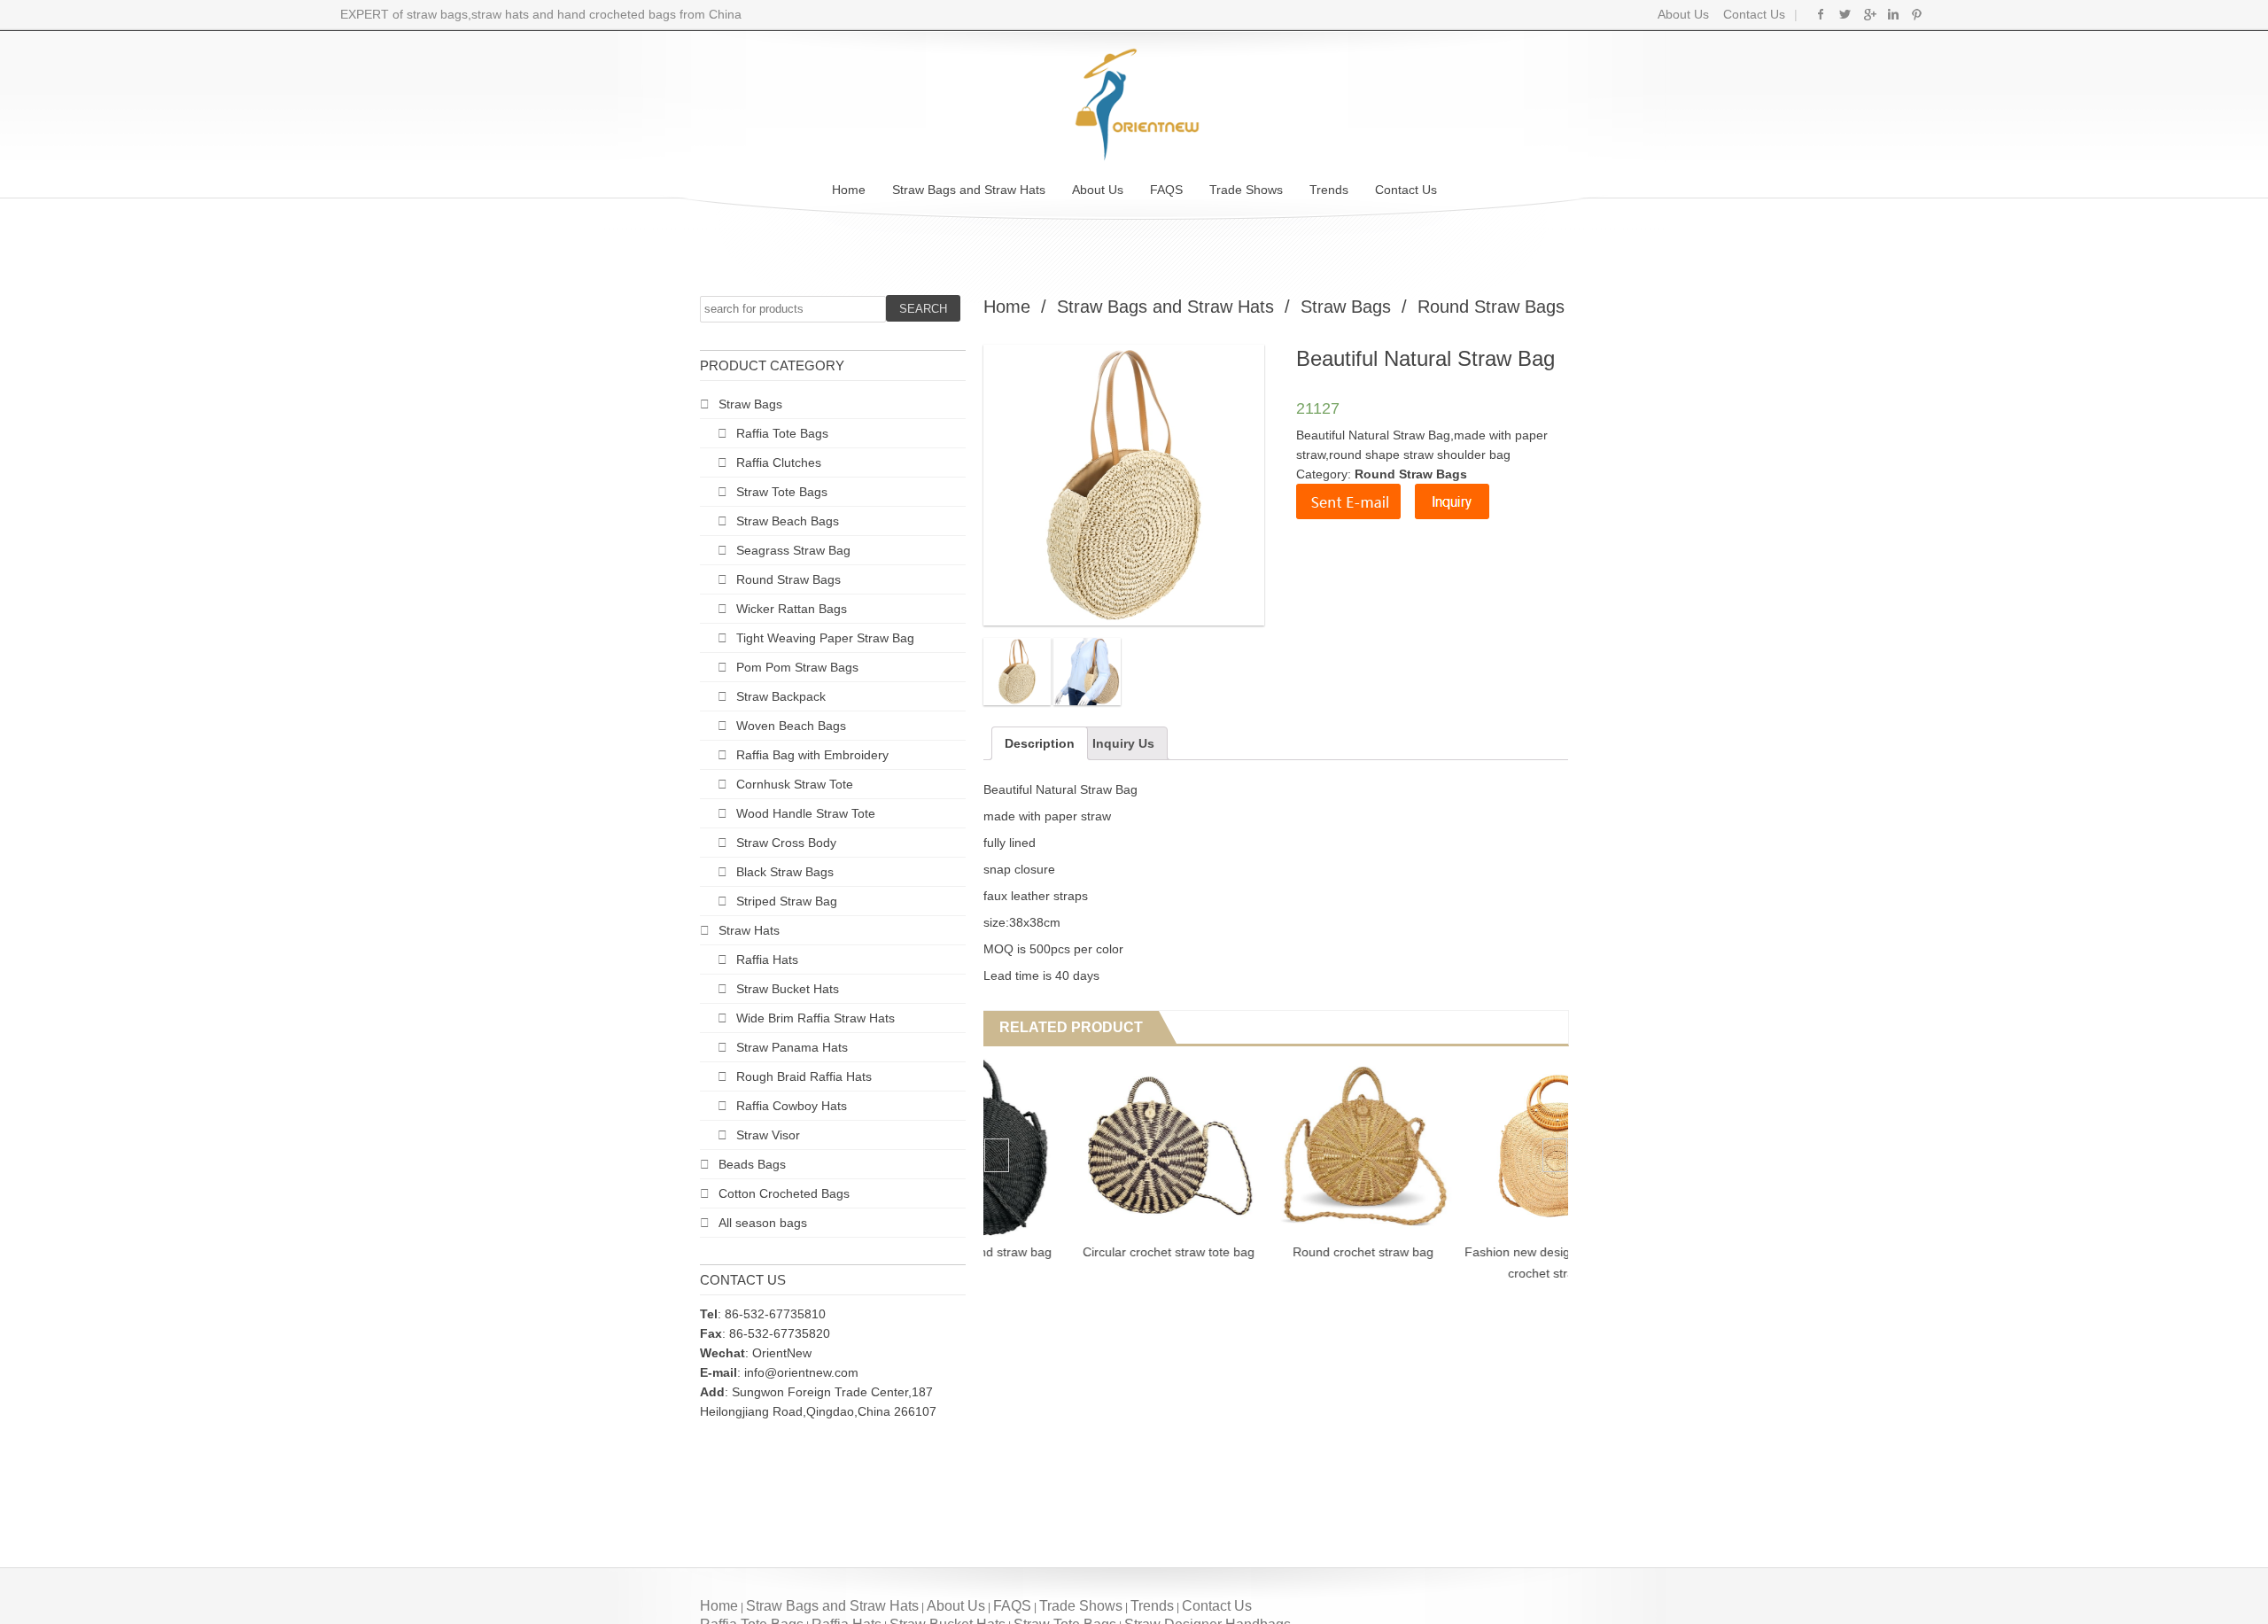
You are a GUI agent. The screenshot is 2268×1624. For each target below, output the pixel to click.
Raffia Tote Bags (782, 433)
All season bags (763, 1223)
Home (849, 190)
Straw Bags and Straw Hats (969, 190)
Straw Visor (768, 1135)
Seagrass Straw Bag (793, 550)
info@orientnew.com (801, 1372)
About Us (1683, 14)
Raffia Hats (767, 960)
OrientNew (782, 1353)
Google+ (1869, 14)
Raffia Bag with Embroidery (812, 755)
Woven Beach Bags (791, 726)
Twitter (1845, 14)
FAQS (1166, 190)
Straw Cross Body (786, 843)
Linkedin (1893, 14)
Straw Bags (750, 404)
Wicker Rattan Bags (792, 609)
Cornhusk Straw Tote (795, 784)
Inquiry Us (1123, 743)
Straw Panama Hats (792, 1047)
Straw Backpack (781, 696)
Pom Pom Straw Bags (797, 667)
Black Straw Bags (785, 872)
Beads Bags (752, 1164)
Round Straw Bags (788, 579)
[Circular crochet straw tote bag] (1274, 1146)
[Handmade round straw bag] (1080, 1146)
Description (1040, 743)
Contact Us (1752, 14)
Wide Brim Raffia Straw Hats (816, 1018)
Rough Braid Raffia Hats (804, 1076)
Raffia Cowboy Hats (792, 1106)
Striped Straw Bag (787, 901)
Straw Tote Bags (782, 492)
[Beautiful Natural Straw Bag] (1017, 672)
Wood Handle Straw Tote (806, 813)
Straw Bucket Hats (788, 989)
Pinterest (1917, 14)
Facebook (1821, 14)
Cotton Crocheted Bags (784, 1193)
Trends (1329, 190)
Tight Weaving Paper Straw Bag (825, 638)
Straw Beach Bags (788, 521)
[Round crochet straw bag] (1469, 1146)
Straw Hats (749, 930)
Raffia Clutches (779, 462)
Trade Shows (1246, 190)
